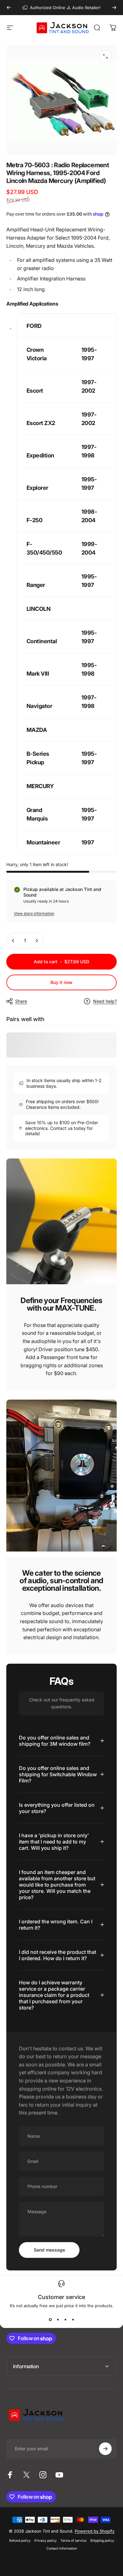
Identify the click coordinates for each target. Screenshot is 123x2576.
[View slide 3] (65, 2319)
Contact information (62, 2548)
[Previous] (9, 8)
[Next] (114, 8)
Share (21, 1001)
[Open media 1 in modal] (105, 56)
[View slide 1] (50, 2319)
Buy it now (61, 982)
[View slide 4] (73, 2319)
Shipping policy (102, 2541)
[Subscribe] (105, 2449)
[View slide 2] (58, 2319)
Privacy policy (46, 2541)
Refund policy (20, 2541)
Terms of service (73, 2541)
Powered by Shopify (95, 2531)
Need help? (105, 1001)
